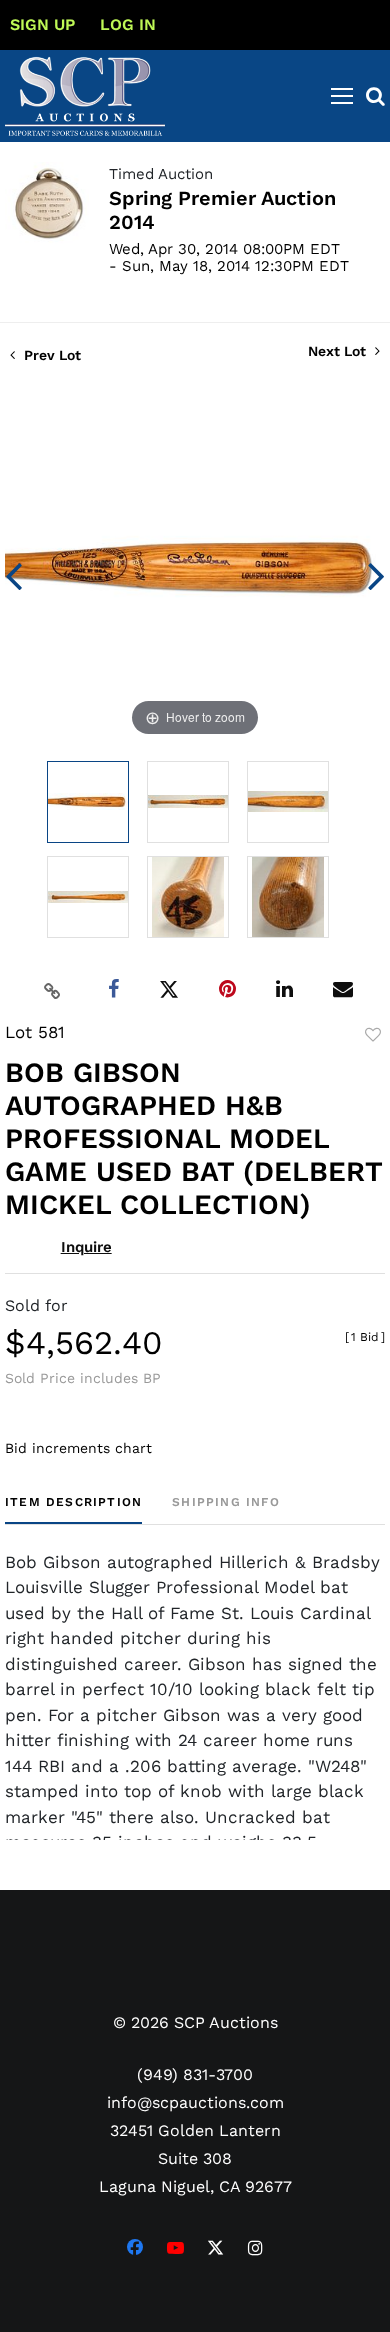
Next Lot (339, 351)
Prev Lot (50, 355)
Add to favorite (373, 1035)
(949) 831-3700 (195, 2074)
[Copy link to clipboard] (53, 990)
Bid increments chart (78, 1448)
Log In (128, 24)
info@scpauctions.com (195, 2102)
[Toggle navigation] (342, 96)
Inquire (86, 1247)
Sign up (42, 24)
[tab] (73, 1509)
